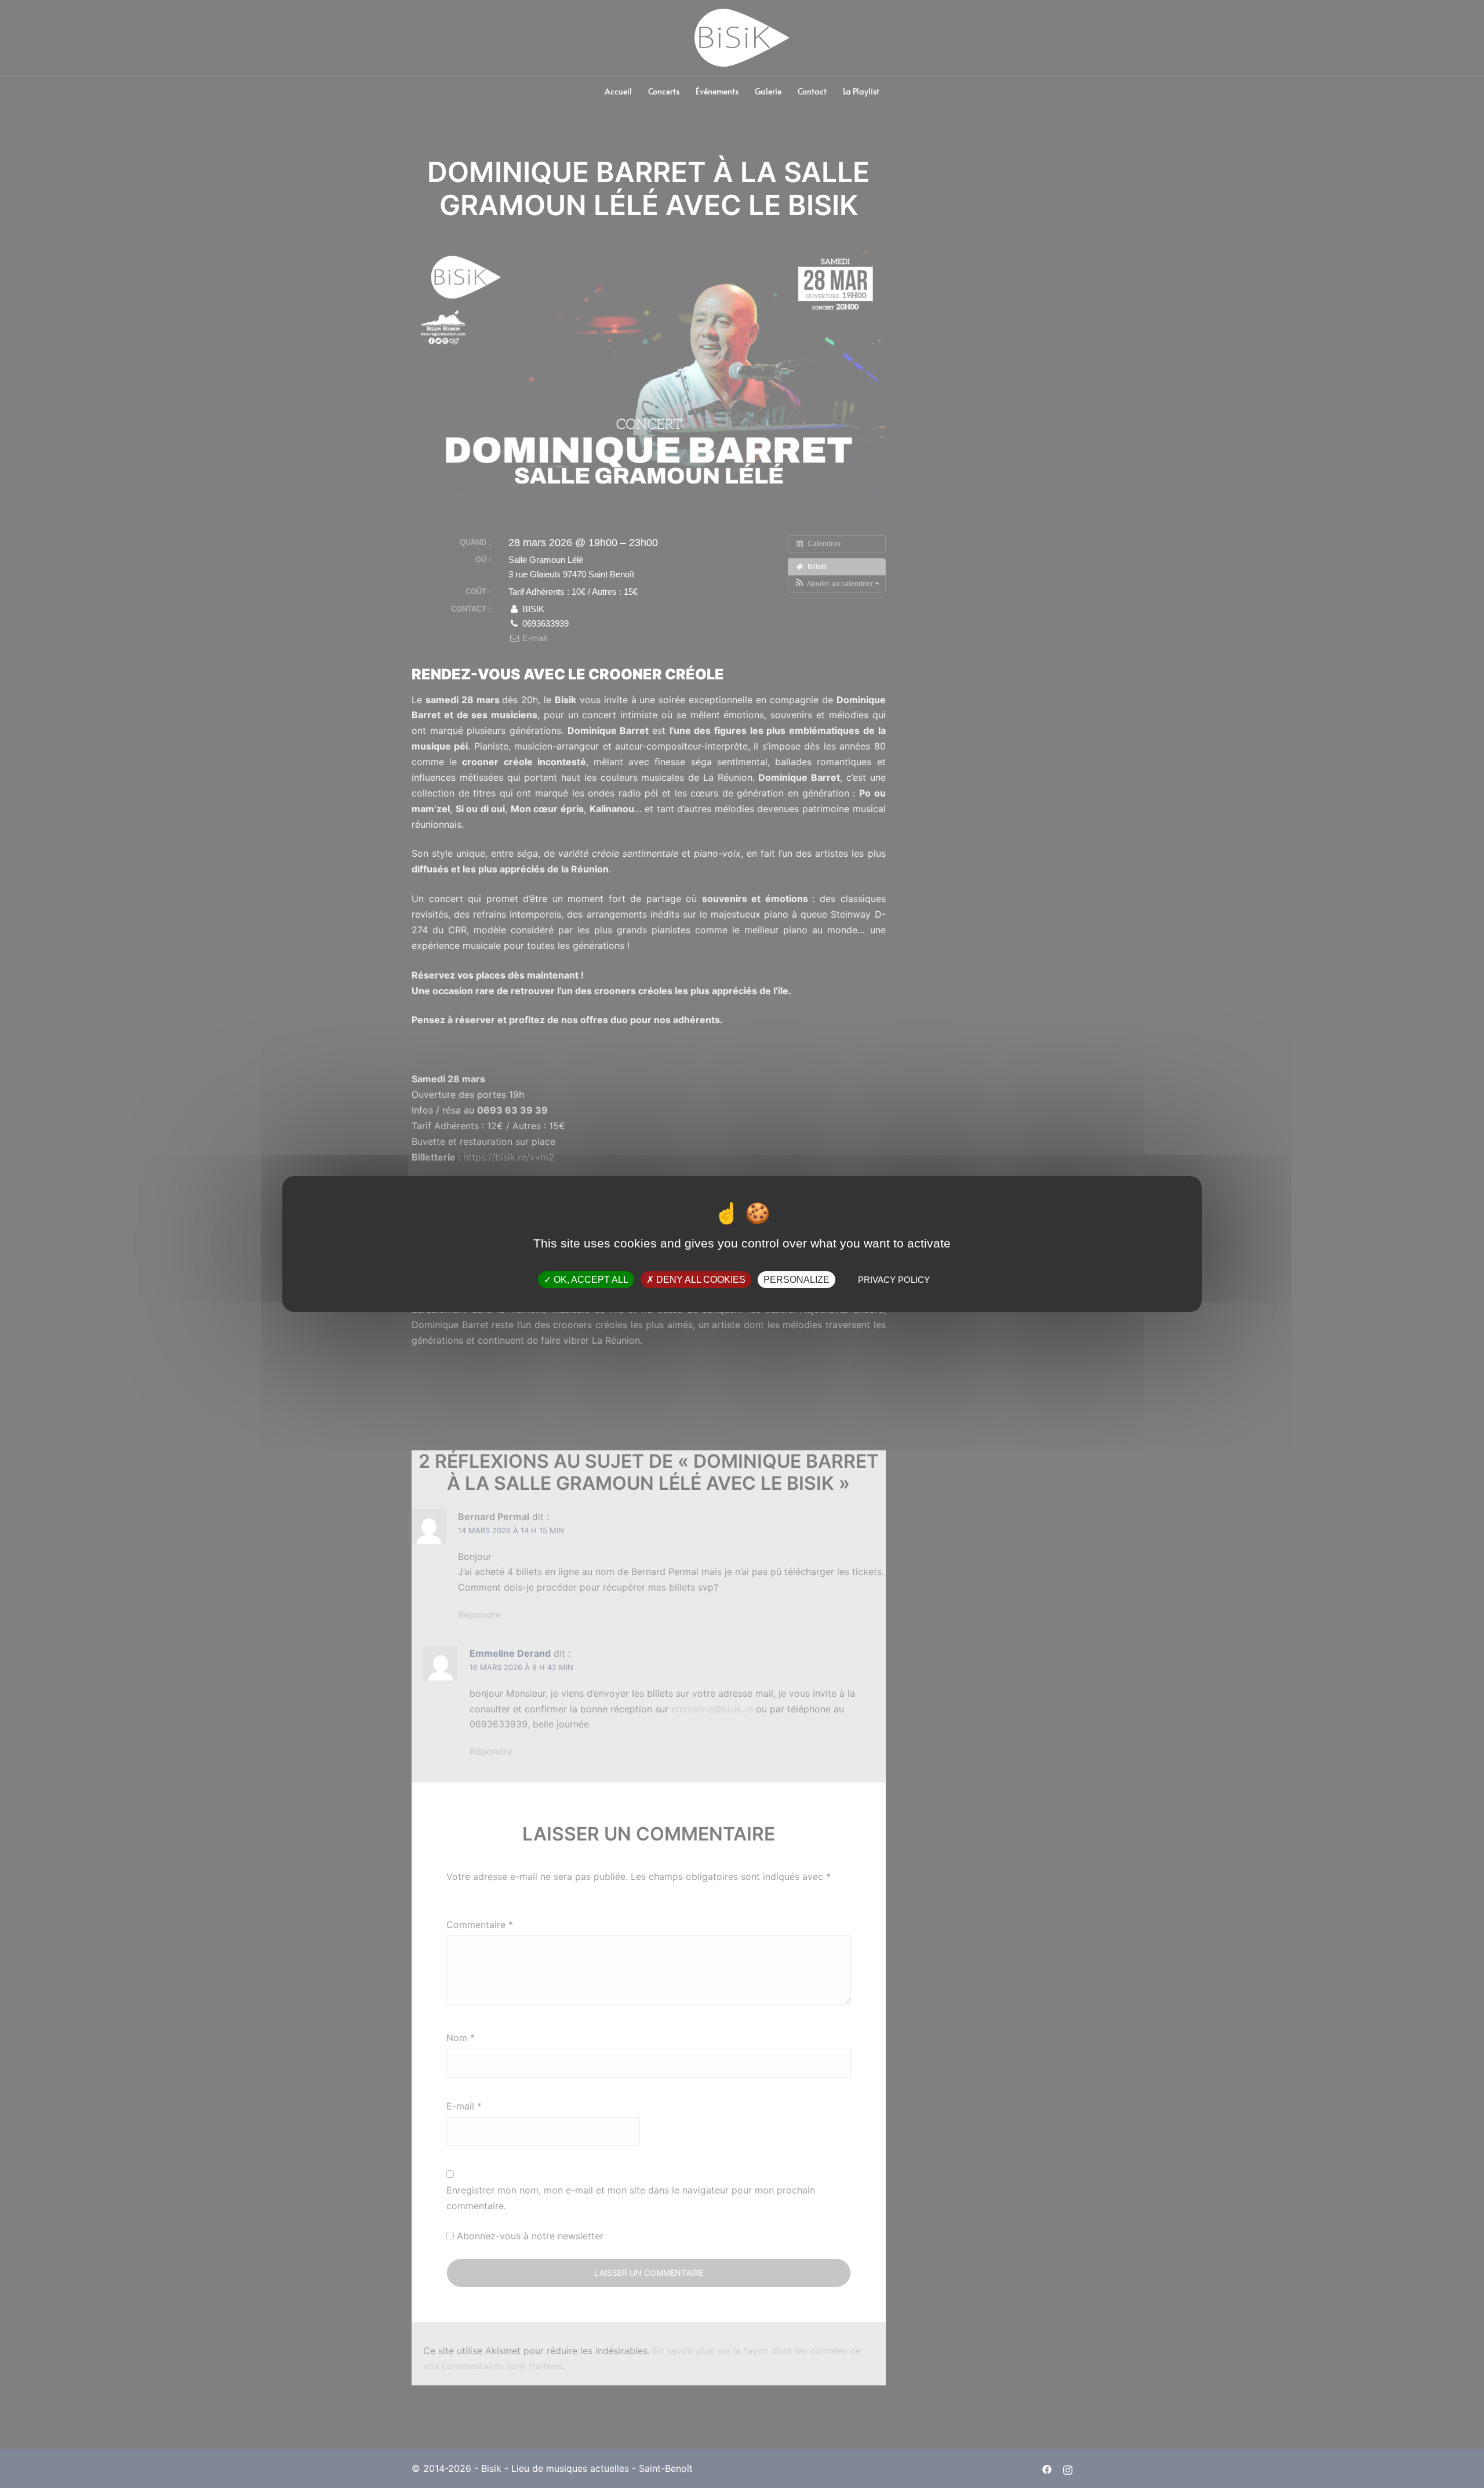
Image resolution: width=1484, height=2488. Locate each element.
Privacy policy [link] (894, 1280)
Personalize (796, 1280)
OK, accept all (590, 1280)
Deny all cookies (700, 1280)
